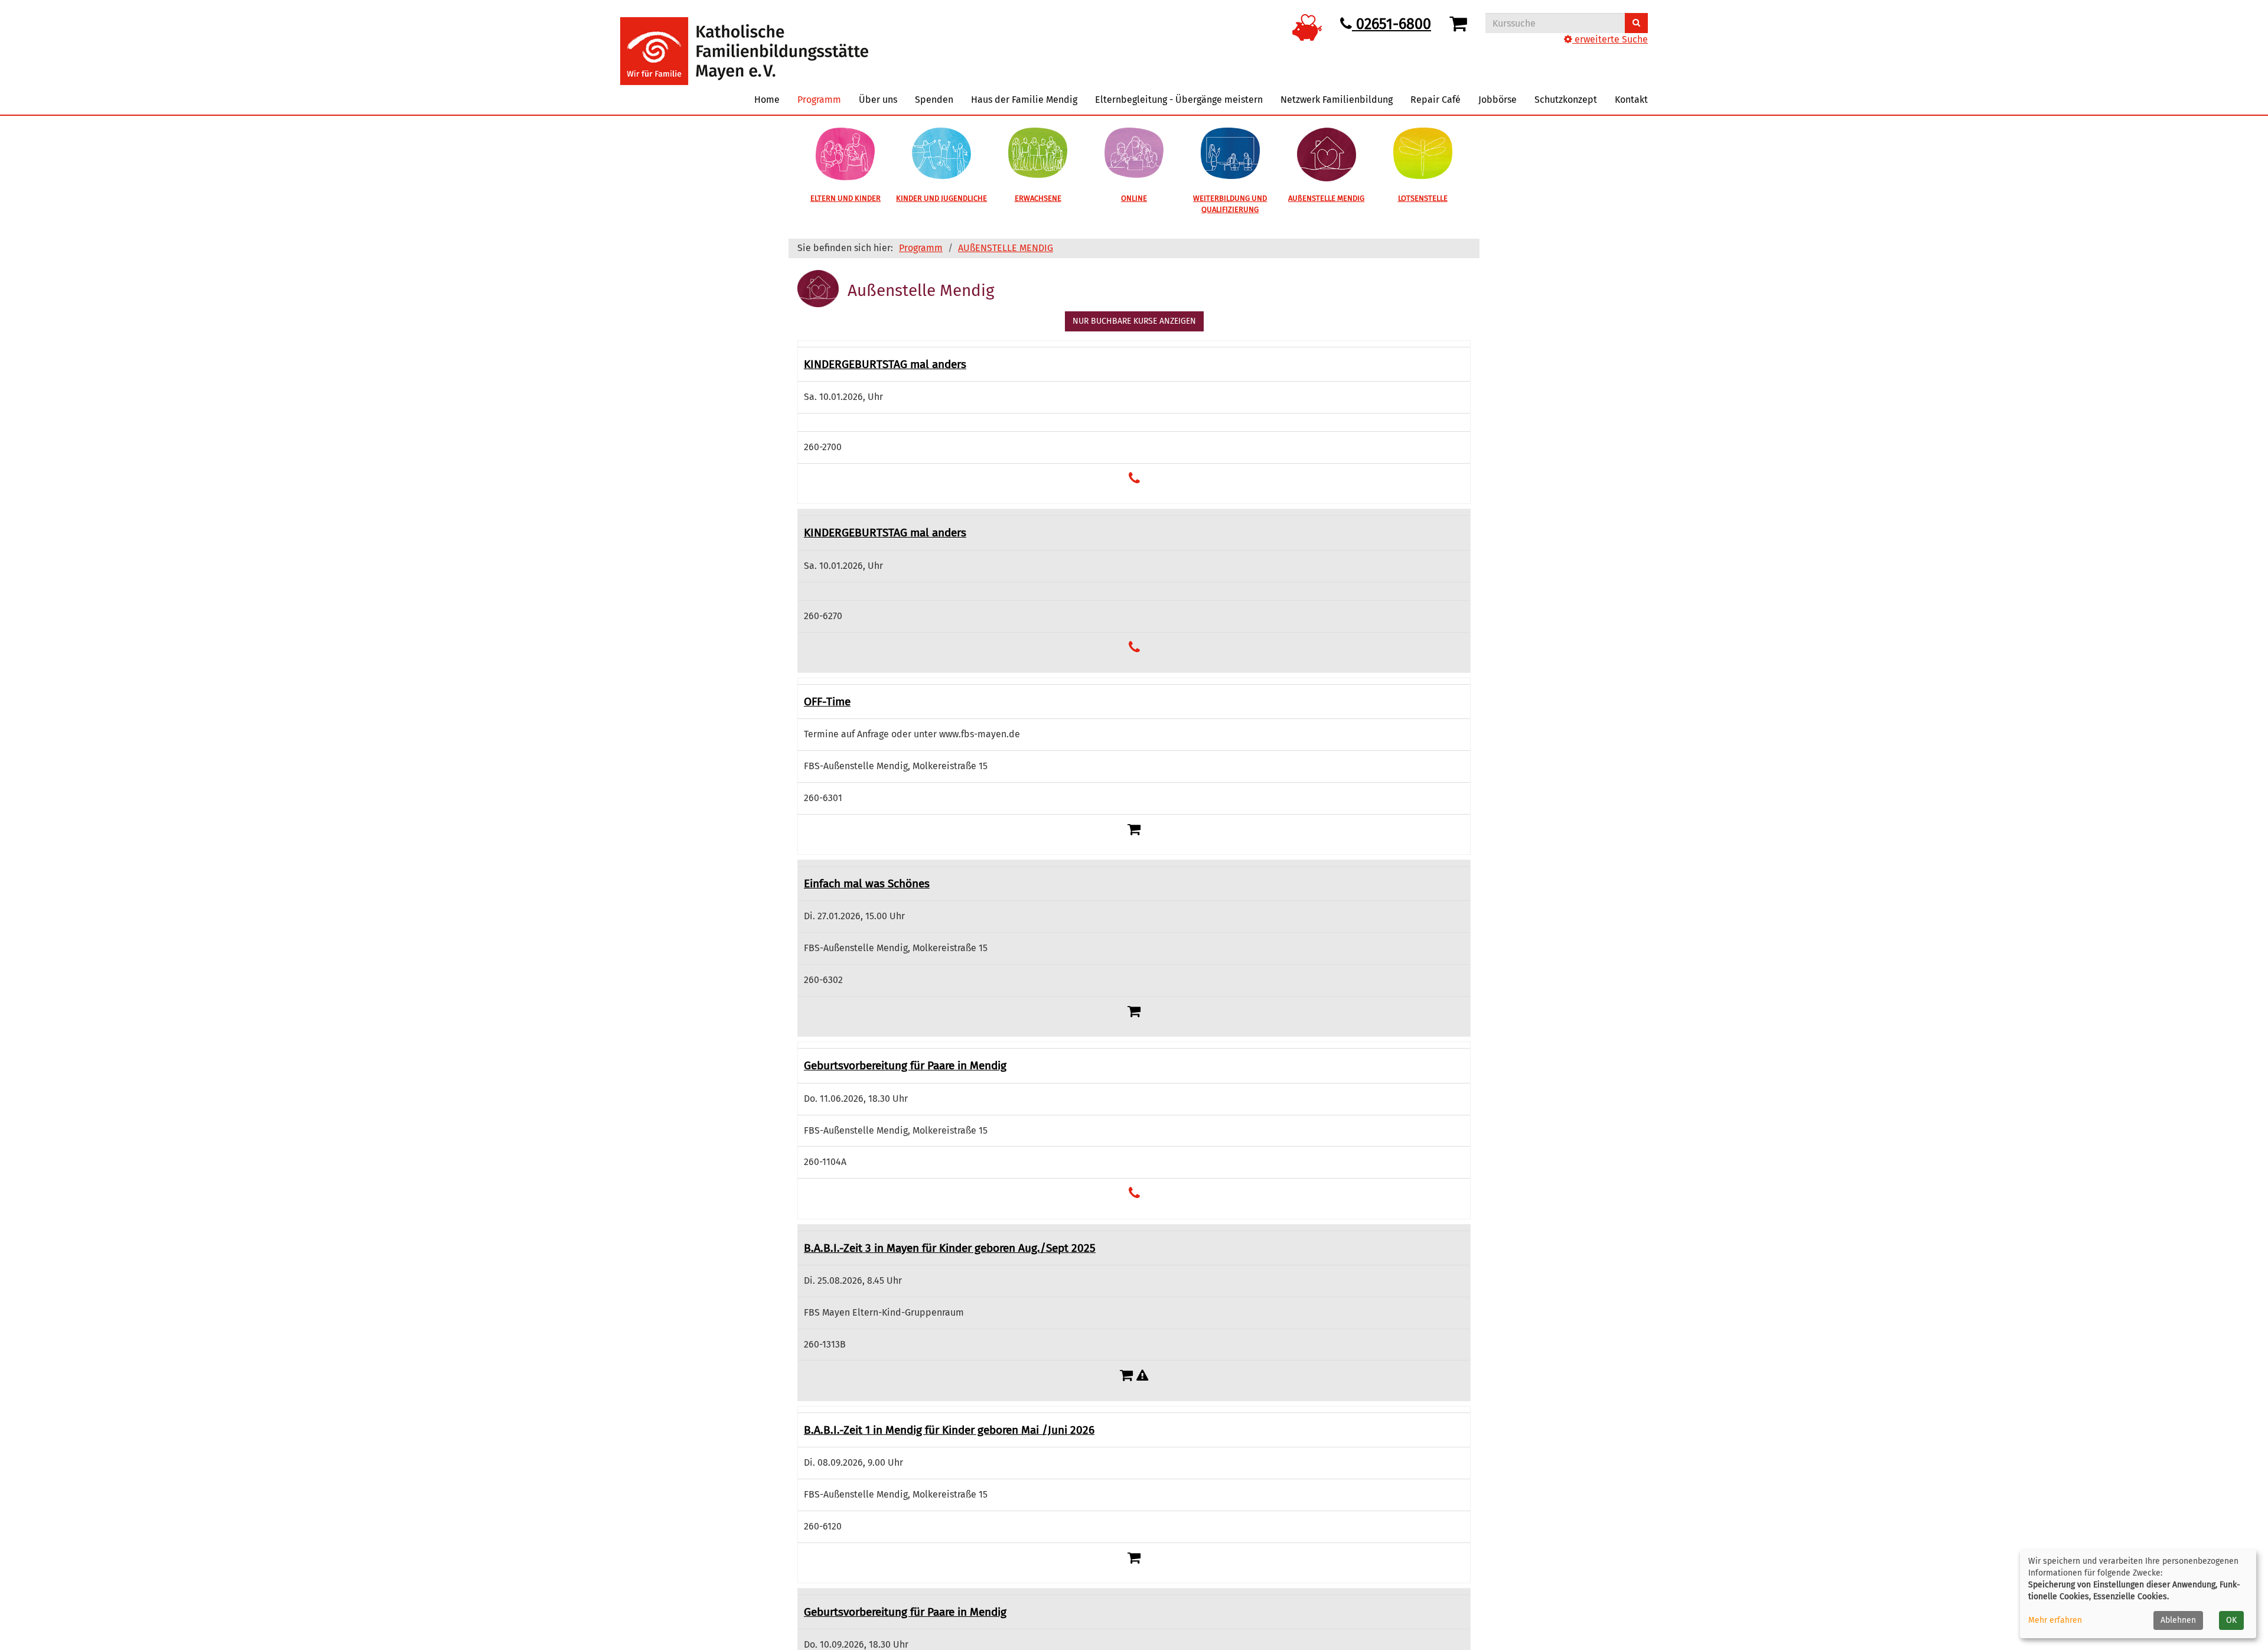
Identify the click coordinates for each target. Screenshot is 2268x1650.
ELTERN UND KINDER (845, 198)
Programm (921, 248)
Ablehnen (2178, 1620)
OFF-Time (827, 702)
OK (2231, 1620)
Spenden (934, 100)
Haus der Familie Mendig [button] (1024, 100)
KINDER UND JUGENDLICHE (941, 198)
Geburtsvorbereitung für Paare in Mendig (905, 1065)
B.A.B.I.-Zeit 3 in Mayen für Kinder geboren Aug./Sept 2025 (950, 1248)
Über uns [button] (878, 100)
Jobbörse (1498, 100)
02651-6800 (1392, 24)
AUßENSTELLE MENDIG (1326, 198)
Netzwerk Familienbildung (1337, 100)
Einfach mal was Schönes (867, 883)
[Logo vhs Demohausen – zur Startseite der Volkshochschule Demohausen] (744, 42)
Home (767, 100)
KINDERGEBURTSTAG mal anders (885, 364)
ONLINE (1134, 198)
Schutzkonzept (1566, 100)
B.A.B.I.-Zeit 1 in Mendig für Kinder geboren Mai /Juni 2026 (949, 1430)
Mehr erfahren (2055, 1620)
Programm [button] (819, 100)
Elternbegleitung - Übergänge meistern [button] (1179, 100)
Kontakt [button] (1631, 100)
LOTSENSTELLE (1423, 198)
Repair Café (1436, 100)
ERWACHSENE (1038, 198)
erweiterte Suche (1610, 39)
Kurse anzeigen (1134, 321)
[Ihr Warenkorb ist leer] (1460, 24)
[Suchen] (1636, 23)
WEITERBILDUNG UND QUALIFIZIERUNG (1230, 204)
